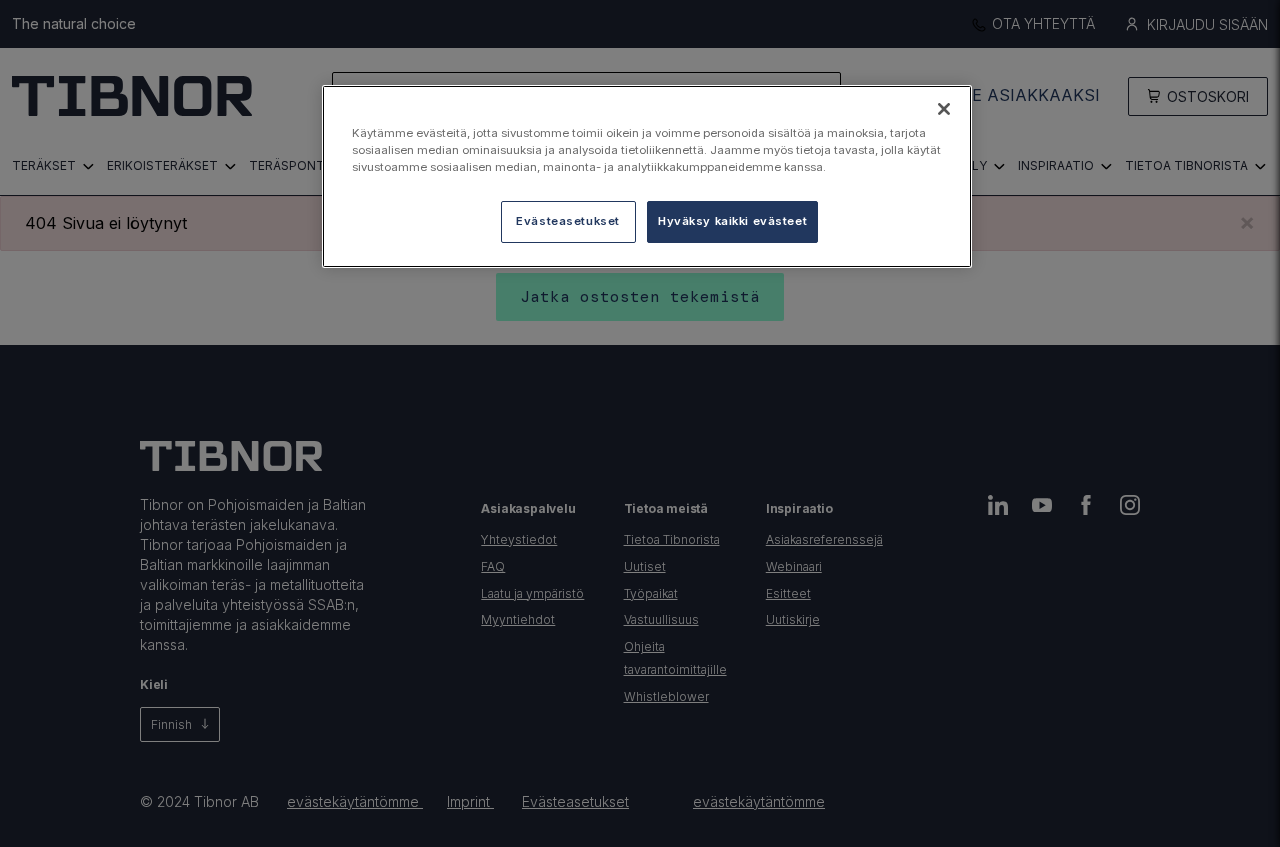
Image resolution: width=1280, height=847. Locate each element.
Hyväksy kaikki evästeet (732, 221)
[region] (647, 176)
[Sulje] (944, 109)
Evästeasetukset (568, 221)
